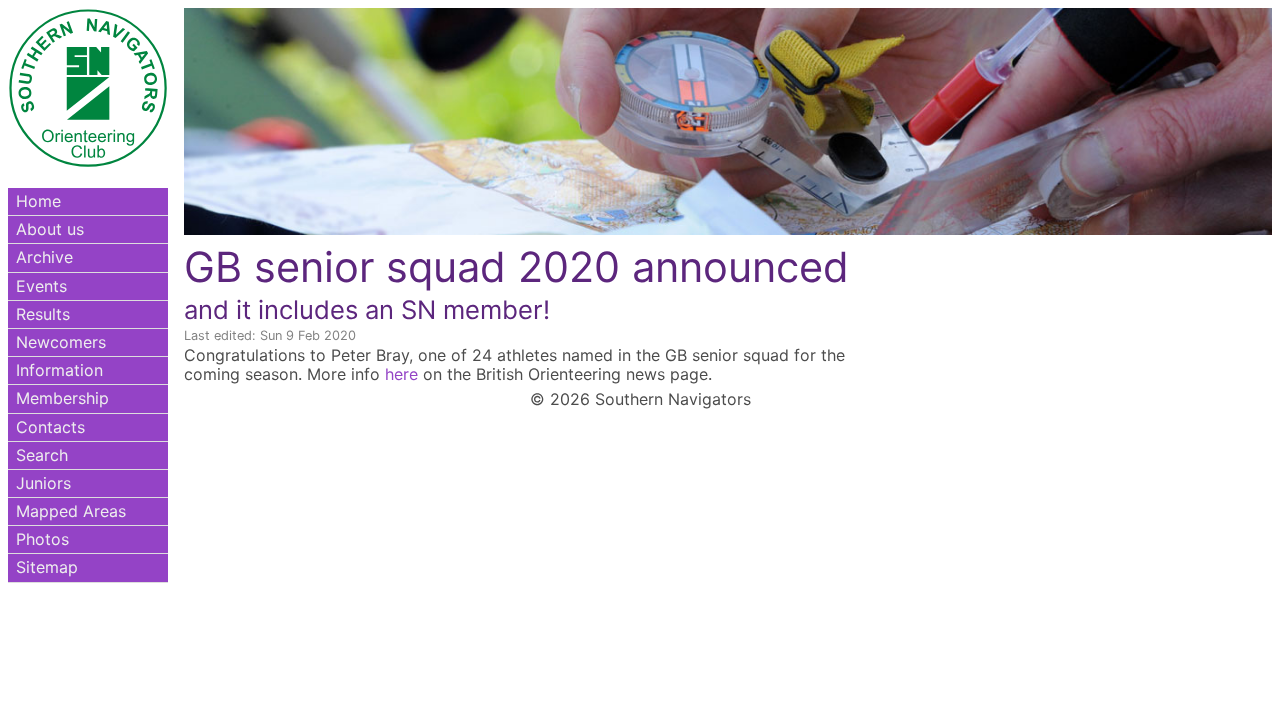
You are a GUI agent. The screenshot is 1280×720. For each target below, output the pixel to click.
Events (41, 286)
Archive (44, 257)
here (401, 374)
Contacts (50, 427)
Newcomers (61, 342)
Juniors (43, 483)
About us (50, 229)
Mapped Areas (71, 511)
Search (42, 455)
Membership (62, 398)
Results (43, 314)
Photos (42, 539)
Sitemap (47, 567)
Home (38, 201)
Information (59, 370)
